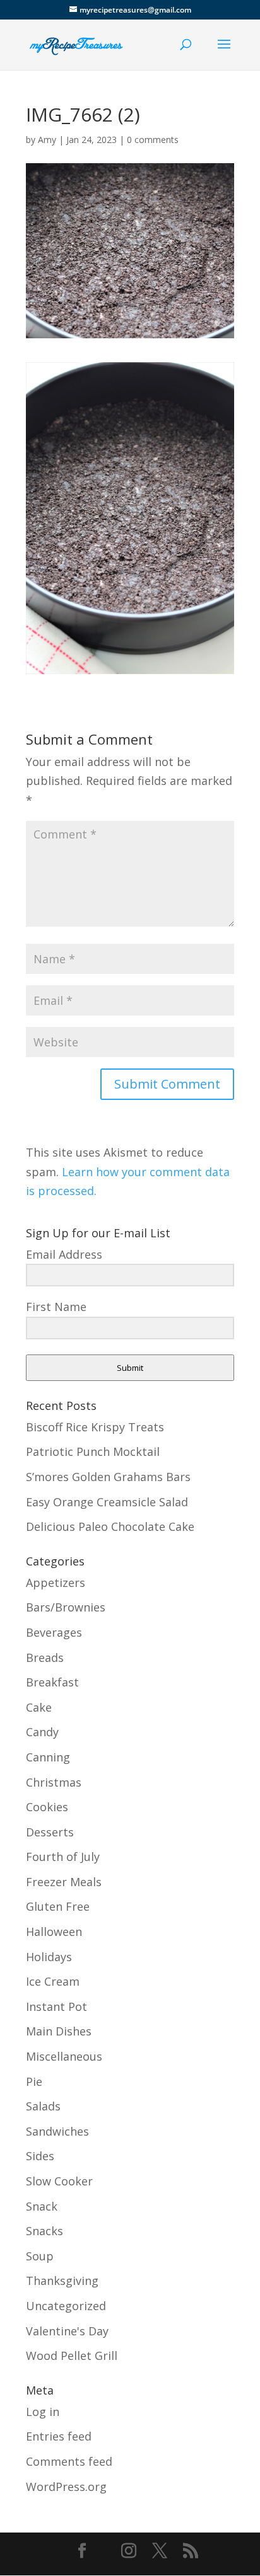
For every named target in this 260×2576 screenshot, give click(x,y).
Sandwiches (57, 2131)
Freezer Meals (64, 1882)
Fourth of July (63, 1857)
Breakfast (52, 1682)
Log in (43, 2412)
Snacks (44, 2231)
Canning (48, 1757)
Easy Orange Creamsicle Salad (107, 1502)
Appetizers (56, 1583)
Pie (34, 2081)
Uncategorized (66, 2306)
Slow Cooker (59, 2181)
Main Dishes (59, 2031)
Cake (39, 1707)
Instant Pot (56, 2006)
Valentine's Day (67, 2331)
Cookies (47, 1807)
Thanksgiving (62, 2281)
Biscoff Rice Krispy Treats (95, 1427)
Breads (45, 1657)
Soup (40, 2256)
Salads (43, 2106)
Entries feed (59, 2436)
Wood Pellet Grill (72, 2356)
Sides (40, 2156)
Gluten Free (58, 1906)
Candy (42, 1732)
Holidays (49, 1957)
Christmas (54, 1782)
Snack (42, 2206)
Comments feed (69, 2461)
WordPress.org (66, 2487)
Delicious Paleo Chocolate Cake (110, 1526)
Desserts (50, 1832)
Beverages (54, 1632)
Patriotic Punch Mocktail (93, 1451)
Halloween (54, 1932)
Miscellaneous (64, 2056)
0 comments (153, 140)
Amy (47, 140)
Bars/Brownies (66, 1607)
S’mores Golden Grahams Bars (108, 1477)
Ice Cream (53, 1981)
